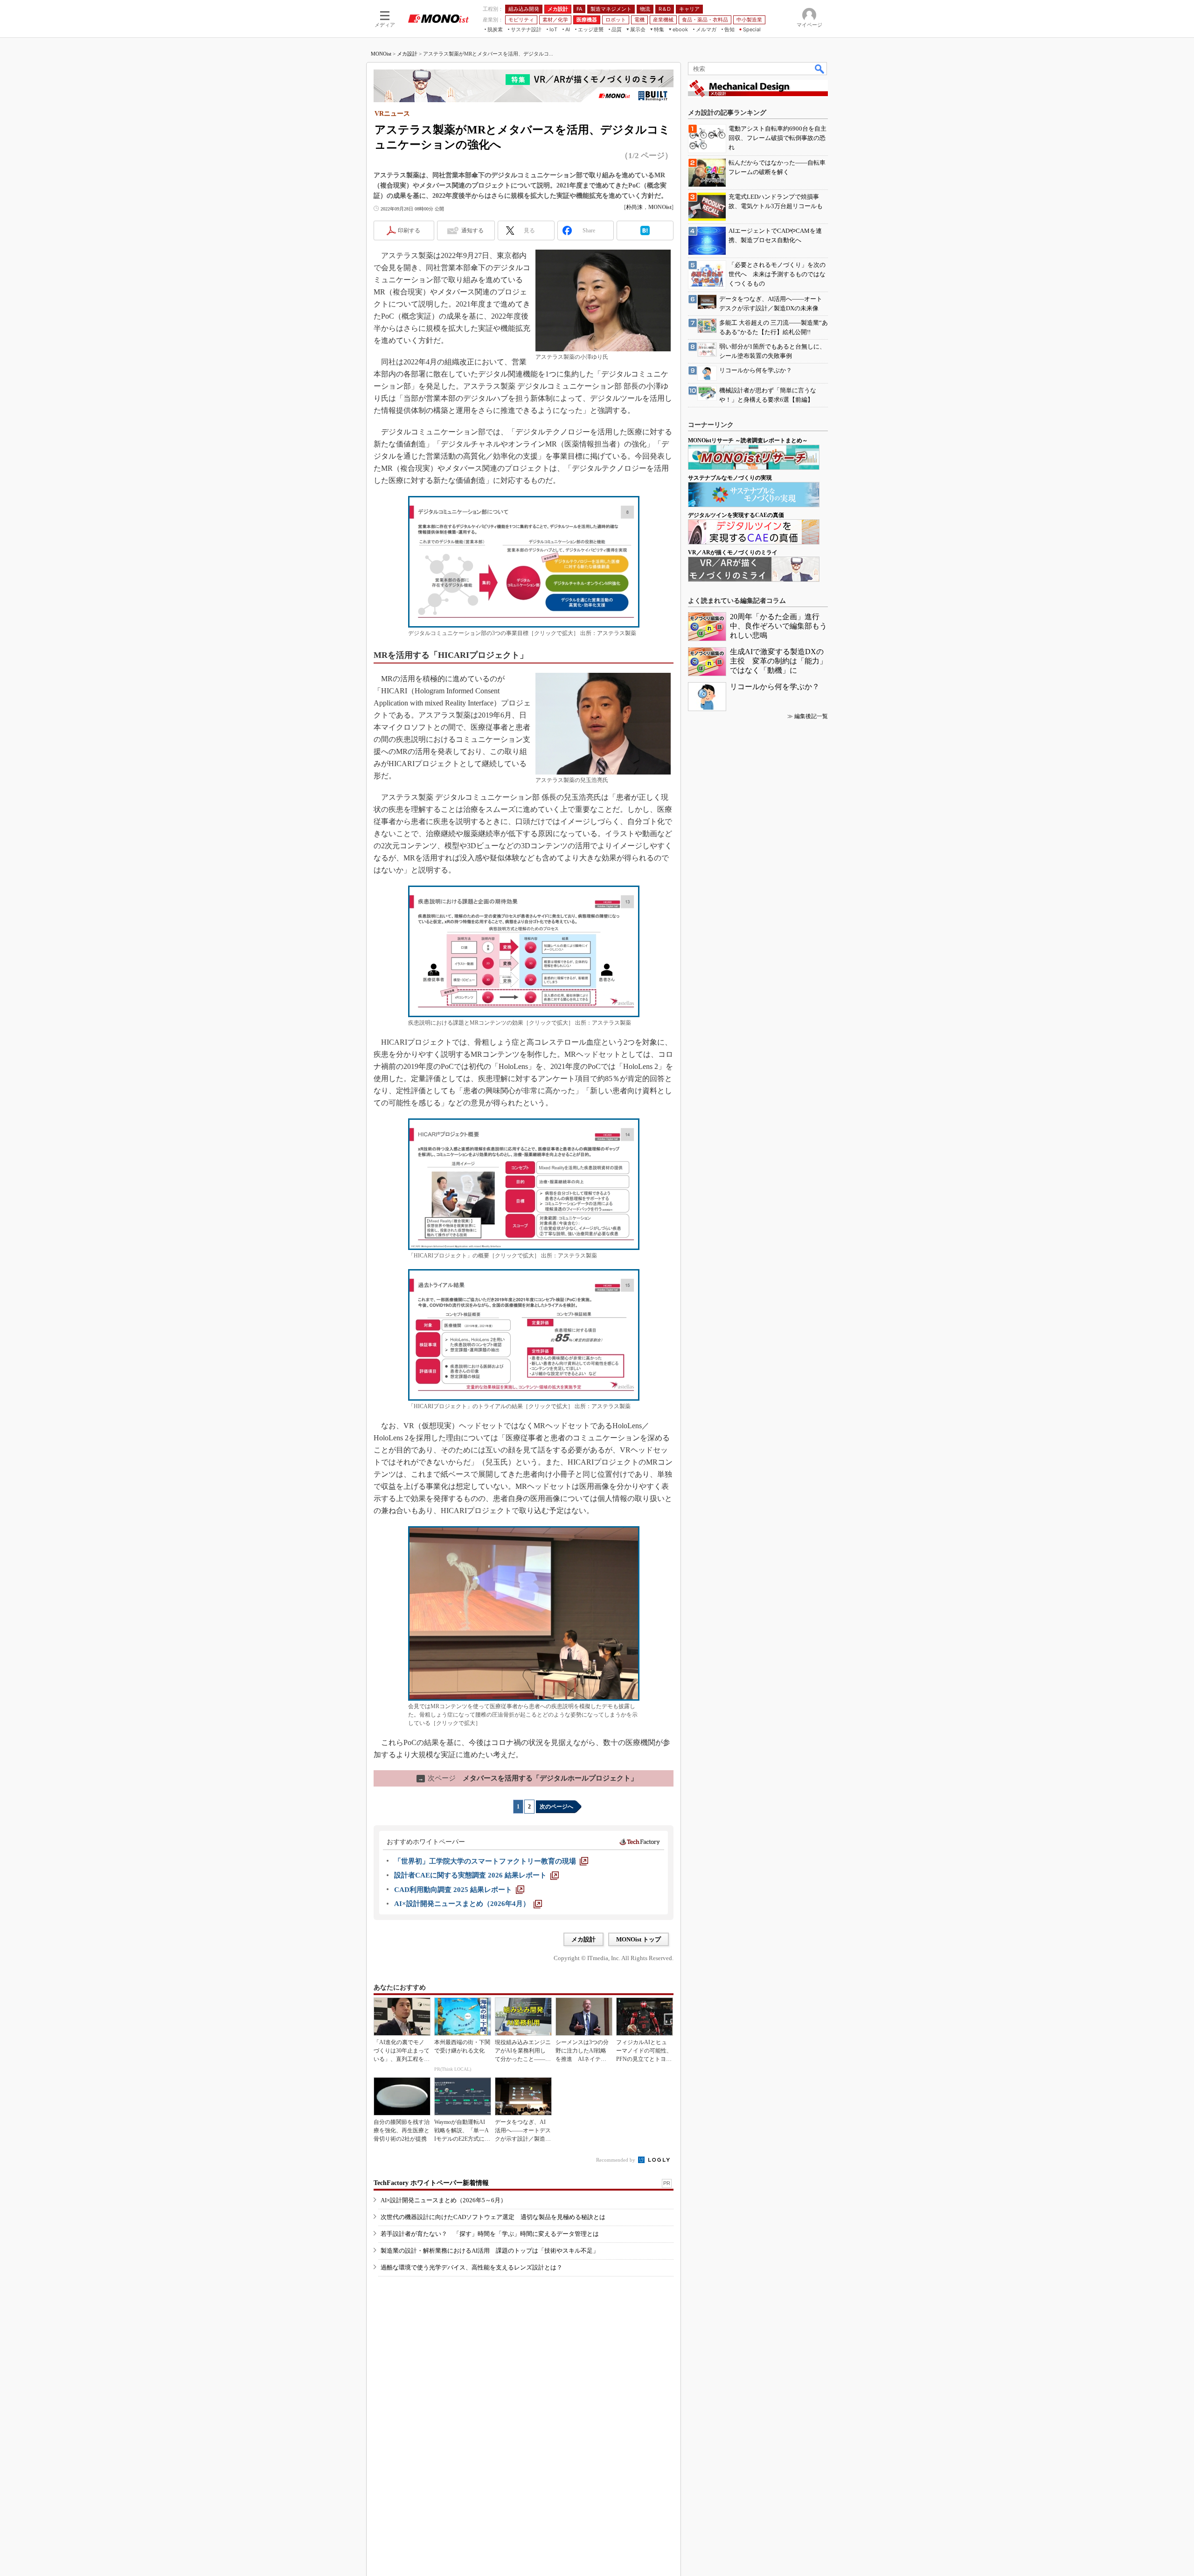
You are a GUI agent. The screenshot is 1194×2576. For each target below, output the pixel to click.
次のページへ (556, 1807)
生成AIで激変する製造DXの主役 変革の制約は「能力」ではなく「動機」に (778, 661)
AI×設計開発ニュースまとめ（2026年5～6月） (444, 2200)
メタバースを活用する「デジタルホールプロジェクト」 (528, 1778)
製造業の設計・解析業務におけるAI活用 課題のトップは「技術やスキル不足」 (490, 2251)
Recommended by (616, 2160)
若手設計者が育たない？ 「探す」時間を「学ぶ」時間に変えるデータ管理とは (490, 2234)
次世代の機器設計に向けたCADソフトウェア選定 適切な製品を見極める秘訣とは (493, 2217)
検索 (820, 69)
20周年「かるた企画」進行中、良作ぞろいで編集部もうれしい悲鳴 (778, 626)
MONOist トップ (639, 1939)
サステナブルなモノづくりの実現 (730, 478)
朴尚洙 (634, 207)
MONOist (381, 54)
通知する (472, 230)
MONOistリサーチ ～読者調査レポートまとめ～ (748, 440)
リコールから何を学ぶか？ (775, 687)
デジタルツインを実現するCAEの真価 (736, 515)
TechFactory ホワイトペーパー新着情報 (431, 2183)
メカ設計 (407, 54)
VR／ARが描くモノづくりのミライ (733, 552)
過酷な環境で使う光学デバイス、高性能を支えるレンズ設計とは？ (472, 2267)
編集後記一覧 (811, 716)
